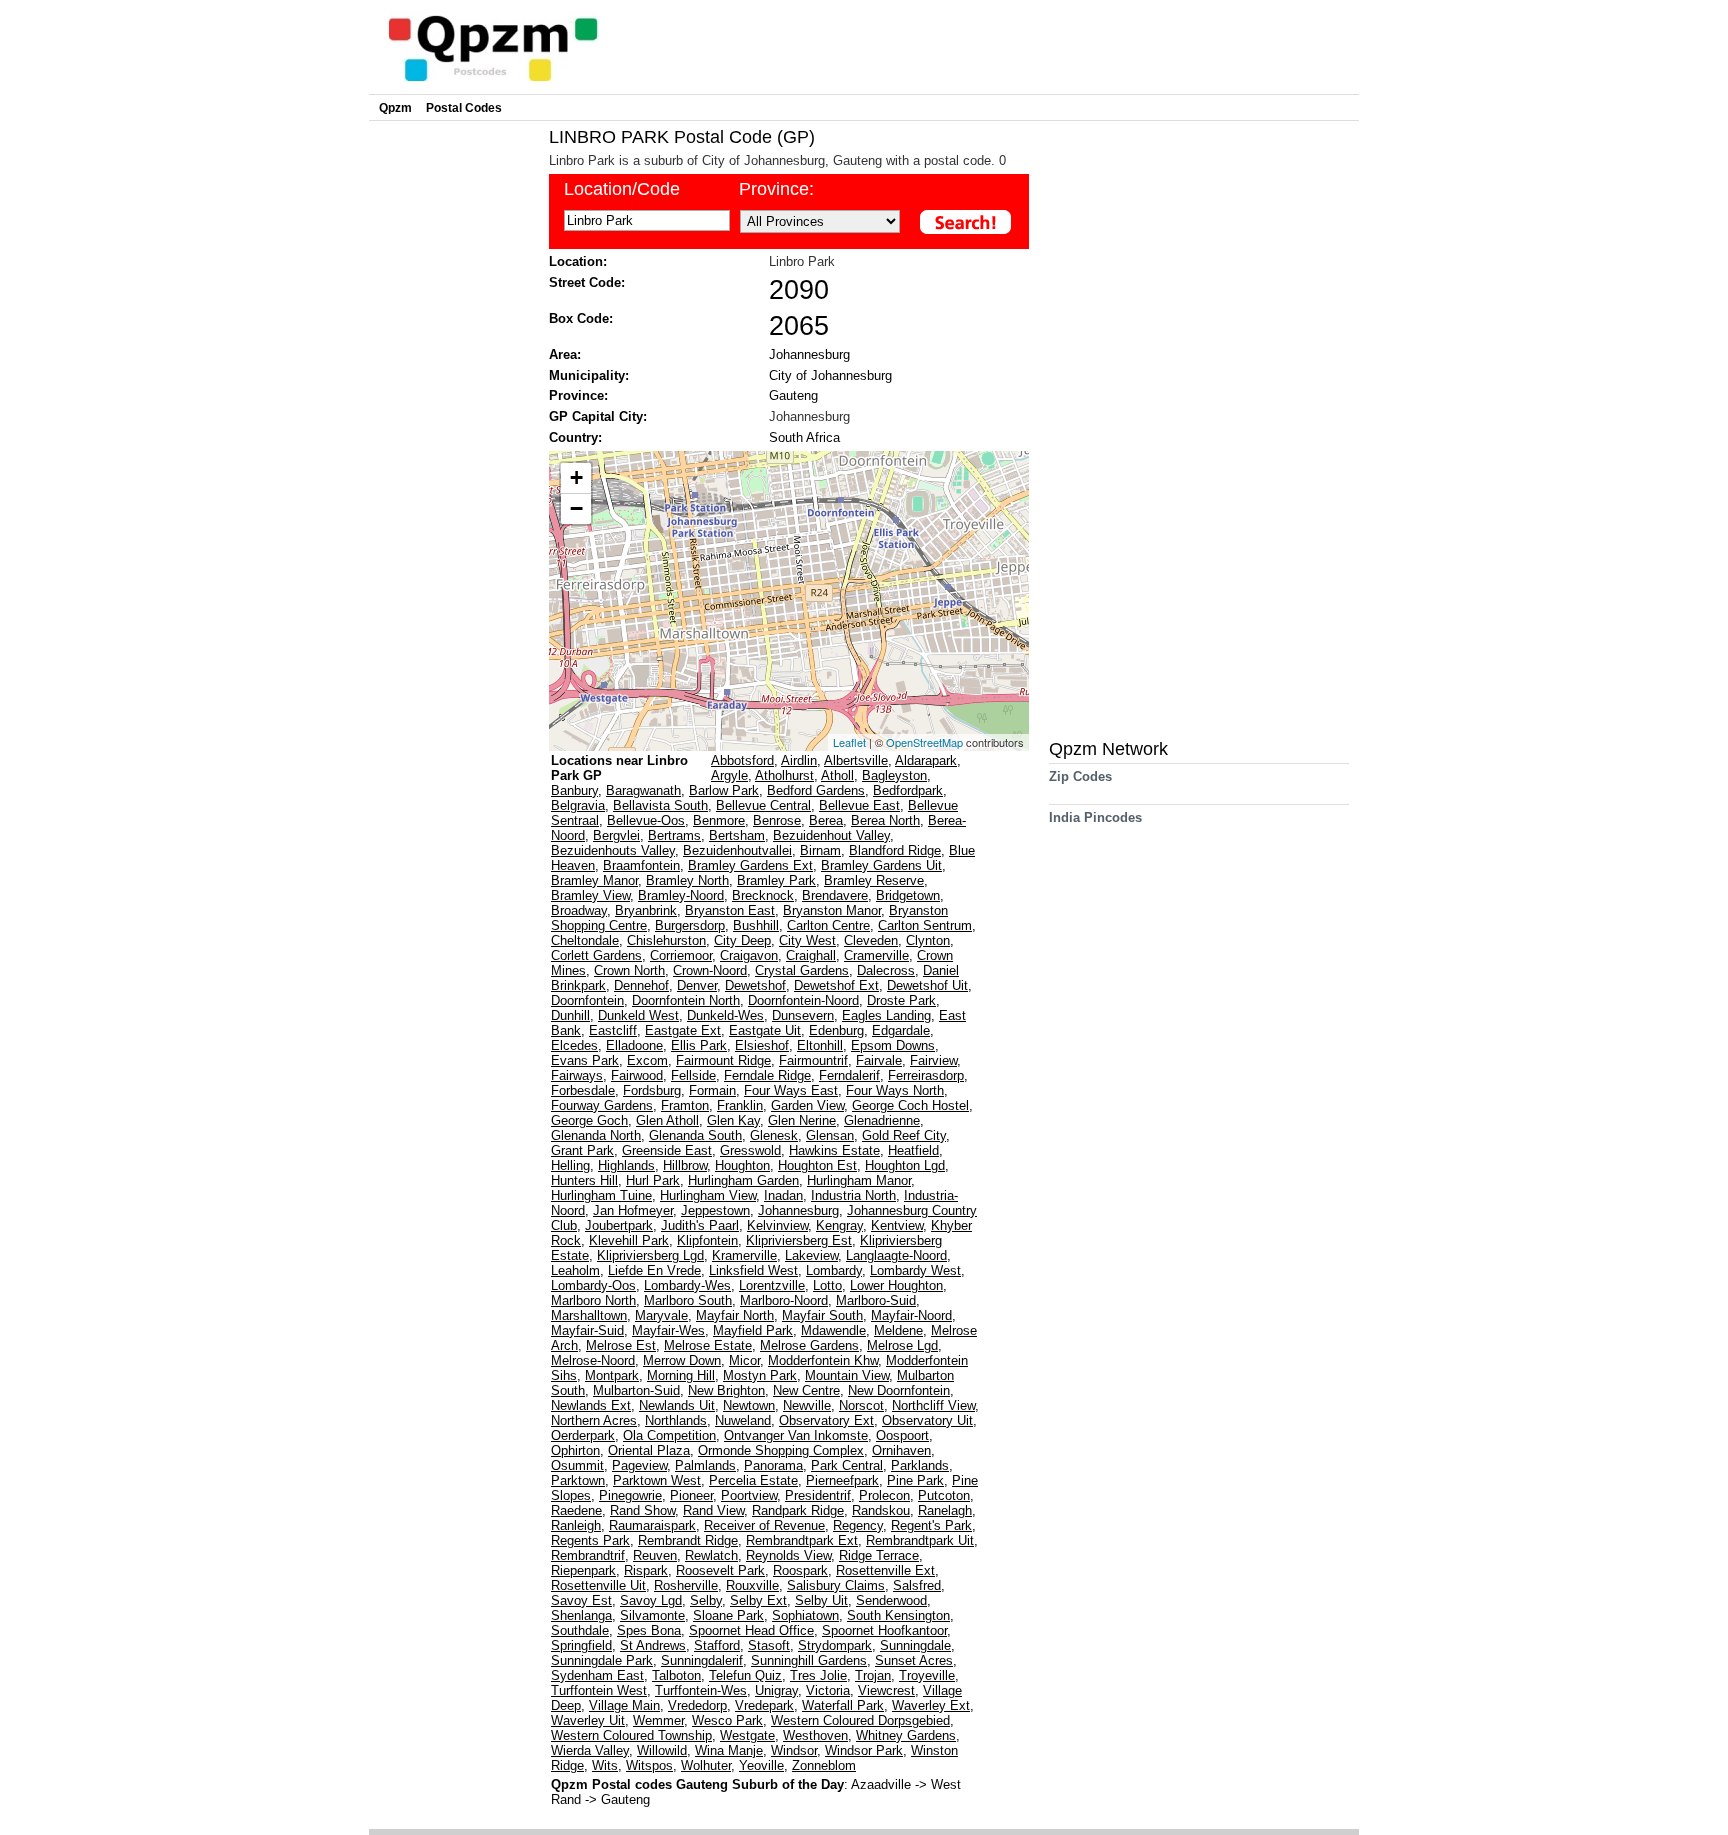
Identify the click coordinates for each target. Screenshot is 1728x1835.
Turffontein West (599, 1690)
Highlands (626, 1165)
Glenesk (774, 1135)
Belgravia (578, 805)
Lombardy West (915, 1270)
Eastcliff (613, 1030)
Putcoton (944, 1495)
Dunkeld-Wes (725, 1015)
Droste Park (901, 1000)
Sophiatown (805, 1615)
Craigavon (749, 955)
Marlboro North (593, 1300)
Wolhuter (706, 1765)
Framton (685, 1105)
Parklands (920, 1465)
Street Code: (587, 282)
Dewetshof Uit (927, 985)
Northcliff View (933, 1405)
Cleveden (871, 940)
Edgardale (901, 1030)
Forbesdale (583, 1090)
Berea (826, 820)
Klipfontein (707, 1240)
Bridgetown (908, 895)
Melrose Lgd (902, 1345)
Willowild (662, 1750)
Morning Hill (681, 1375)
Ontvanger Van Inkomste (796, 1435)
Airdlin (799, 760)
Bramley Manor (594, 880)
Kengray (839, 1225)
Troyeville (927, 1675)
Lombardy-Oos (593, 1285)
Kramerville (744, 1255)
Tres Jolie (818, 1675)
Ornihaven (901, 1450)
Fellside (693, 1075)
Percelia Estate (753, 1480)
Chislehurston (666, 940)
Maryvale (661, 1315)
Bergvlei (616, 835)
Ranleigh (576, 1525)
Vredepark (764, 1705)
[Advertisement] (454, 426)
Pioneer (691, 1495)
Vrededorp (697, 1705)
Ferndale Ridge (767, 1075)
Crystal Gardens (802, 970)
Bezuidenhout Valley (831, 835)
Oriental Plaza (649, 1450)
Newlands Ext (591, 1405)
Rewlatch (711, 1555)
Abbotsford (742, 760)
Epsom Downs (893, 1045)
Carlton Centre (828, 925)
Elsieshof (762, 1045)
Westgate (747, 1735)
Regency (858, 1525)
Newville (807, 1405)
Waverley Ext (931, 1705)
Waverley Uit (588, 1720)
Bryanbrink (646, 910)
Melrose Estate (708, 1345)
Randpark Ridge (798, 1510)
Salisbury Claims (836, 1585)
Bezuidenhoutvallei (737, 850)
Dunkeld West (638, 1015)
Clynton (928, 940)
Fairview (933, 1060)
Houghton (742, 1165)
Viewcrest (886, 1690)
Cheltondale (585, 940)
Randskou (881, 1510)
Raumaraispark (652, 1525)
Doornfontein (587, 1000)
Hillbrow (685, 1165)
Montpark (612, 1375)
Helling (570, 1165)
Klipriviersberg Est (799, 1240)
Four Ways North (895, 1090)
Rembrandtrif (588, 1555)
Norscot (861, 1405)
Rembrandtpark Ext (802, 1540)
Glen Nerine (802, 1120)
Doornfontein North (686, 1000)
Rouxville (752, 1585)
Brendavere (835, 895)
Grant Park (582, 1150)
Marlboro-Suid (876, 1300)
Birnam (820, 850)
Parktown (578, 1480)
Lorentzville (772, 1285)
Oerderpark (583, 1435)
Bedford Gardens (816, 790)
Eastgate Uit (765, 1030)
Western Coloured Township (631, 1735)
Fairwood (637, 1075)
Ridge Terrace (879, 1555)
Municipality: (589, 375)
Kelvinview (777, 1225)
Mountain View (847, 1375)
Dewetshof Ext (836, 985)
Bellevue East (859, 805)
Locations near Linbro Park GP (619, 768)
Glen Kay (733, 1120)
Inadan (783, 1195)
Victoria (828, 1690)
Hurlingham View (708, 1195)
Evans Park (585, 1060)
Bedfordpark (908, 790)
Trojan (873, 1675)
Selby (706, 1600)
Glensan (830, 1135)
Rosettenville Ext (885, 1570)
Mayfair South (822, 1315)
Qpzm (395, 108)
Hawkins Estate (834, 1150)
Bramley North (687, 880)
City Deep (742, 940)
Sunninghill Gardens (809, 1660)
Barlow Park (724, 790)
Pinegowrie (630, 1495)
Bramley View (590, 895)
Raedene (576, 1510)
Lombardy (834, 1270)
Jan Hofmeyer (633, 1210)
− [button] (576, 508)
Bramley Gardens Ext (750, 865)
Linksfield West (753, 1270)
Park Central (847, 1465)
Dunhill (570, 1015)
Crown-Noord (710, 970)
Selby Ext (758, 1600)
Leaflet (849, 742)
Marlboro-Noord (784, 1300)
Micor (744, 1360)
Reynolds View (788, 1555)
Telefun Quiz (745, 1675)
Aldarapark (926, 760)
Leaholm (575, 1270)
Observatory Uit (927, 1420)
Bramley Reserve (874, 880)
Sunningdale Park (602, 1660)
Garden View (807, 1105)
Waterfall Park (843, 1705)
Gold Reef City (904, 1135)
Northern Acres (594, 1420)
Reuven (655, 1555)
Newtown (749, 1405)
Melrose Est (621, 1345)
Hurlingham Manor (859, 1180)
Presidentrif (818, 1495)
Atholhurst (784, 775)
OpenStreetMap (924, 742)
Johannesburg (809, 354)
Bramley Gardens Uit (881, 865)
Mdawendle (833, 1330)
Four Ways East (791, 1090)
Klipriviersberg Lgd (650, 1255)
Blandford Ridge (895, 850)
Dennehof (641, 985)
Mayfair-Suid (587, 1330)
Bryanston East (730, 910)
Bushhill (756, 925)
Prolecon (884, 1495)
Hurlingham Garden (743, 1180)
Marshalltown (589, 1315)
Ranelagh (945, 1510)
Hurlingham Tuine (601, 1195)
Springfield (581, 1645)
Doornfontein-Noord (803, 1000)
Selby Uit (821, 1600)
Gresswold (750, 1150)
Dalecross (886, 970)
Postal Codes (464, 108)
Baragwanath (643, 790)
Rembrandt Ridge (688, 1540)
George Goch (589, 1120)
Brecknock (763, 895)
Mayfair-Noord (911, 1315)
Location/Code (622, 189)
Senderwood (891, 1600)
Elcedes (574, 1045)
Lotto (827, 1285)
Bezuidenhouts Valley (613, 850)
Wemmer (658, 1720)
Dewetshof (755, 985)
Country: (575, 437)
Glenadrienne (882, 1120)
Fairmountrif (813, 1060)
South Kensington (898, 1615)
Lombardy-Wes (687, 1285)
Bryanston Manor (832, 910)
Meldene (898, 1330)
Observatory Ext (826, 1420)
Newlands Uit (677, 1405)
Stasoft (769, 1645)
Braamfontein (641, 865)
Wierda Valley (590, 1750)
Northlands (676, 1420)
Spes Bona (649, 1630)
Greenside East (667, 1150)
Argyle (729, 775)
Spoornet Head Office (751, 1630)
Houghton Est (817, 1165)
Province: (776, 189)
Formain (712, 1090)
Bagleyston (894, 775)
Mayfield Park (753, 1330)
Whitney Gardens (906, 1735)
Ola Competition (669, 1435)
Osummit (577, 1465)
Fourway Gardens (602, 1105)
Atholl (837, 775)
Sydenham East (597, 1675)
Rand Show (642, 1510)
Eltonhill (820, 1045)
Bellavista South (660, 805)
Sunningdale (915, 1645)
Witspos (649, 1765)
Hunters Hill (584, 1180)
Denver (697, 985)
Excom (647, 1060)
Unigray (776, 1690)
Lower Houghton (896, 1285)
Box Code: (581, 318)
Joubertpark (619, 1225)
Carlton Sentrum (925, 925)
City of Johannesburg (830, 375)
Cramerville (876, 955)
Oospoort (902, 1435)
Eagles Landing (886, 1015)
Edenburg (836, 1030)
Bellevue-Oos (646, 820)
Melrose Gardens (809, 1345)
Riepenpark (583, 1570)
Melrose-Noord (593, 1360)
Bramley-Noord (681, 895)
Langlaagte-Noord (896, 1255)
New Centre (806, 1390)
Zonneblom (824, 1765)
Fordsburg (652, 1090)
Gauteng (793, 395)
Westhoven (815, 1735)
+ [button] (576, 477)
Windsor (794, 1750)
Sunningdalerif (702, 1660)
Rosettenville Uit (598, 1585)
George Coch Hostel (910, 1105)
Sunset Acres (914, 1660)
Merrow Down (682, 1360)
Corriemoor (681, 955)
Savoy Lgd (651, 1600)
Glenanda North (596, 1135)
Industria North (853, 1195)
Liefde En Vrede (654, 1270)
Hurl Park (653, 1180)
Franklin (740, 1105)
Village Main (624, 1705)
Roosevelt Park (720, 1570)
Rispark (646, 1570)
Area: (565, 354)
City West (807, 940)
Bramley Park (776, 880)
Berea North (885, 820)
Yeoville (761, 1765)
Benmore (719, 820)
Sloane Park (728, 1615)
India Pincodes (1095, 817)
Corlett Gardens (596, 955)
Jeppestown (715, 1210)
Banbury (574, 790)
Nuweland (743, 1420)
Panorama (773, 1465)
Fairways (577, 1075)
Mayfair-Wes (668, 1330)
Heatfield (913, 1150)
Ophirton (575, 1450)
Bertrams (674, 835)
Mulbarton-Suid (636, 1390)
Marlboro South (688, 1300)
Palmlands (705, 1465)
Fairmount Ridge (723, 1060)
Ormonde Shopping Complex (781, 1450)
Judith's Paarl (700, 1225)
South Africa (804, 437)
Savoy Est (581, 1600)
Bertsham (737, 835)
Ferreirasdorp (926, 1075)
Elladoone (634, 1045)
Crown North (629, 970)
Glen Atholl (667, 1120)
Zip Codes (1080, 776)
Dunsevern (803, 1015)
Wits (605, 1765)
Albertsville (856, 760)
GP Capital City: (598, 416)
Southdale (580, 1630)
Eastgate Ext (683, 1030)
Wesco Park (727, 1720)
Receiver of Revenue (764, 1525)
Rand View (713, 1510)
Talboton (676, 1675)
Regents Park (590, 1540)
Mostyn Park (760, 1375)
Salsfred (917, 1585)
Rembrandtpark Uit (920, 1540)
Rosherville (686, 1585)
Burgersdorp (690, 925)
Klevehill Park (629, 1240)
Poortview (749, 1495)
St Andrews (653, 1645)
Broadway (579, 910)
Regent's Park (931, 1525)
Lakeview (811, 1255)
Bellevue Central (763, 805)
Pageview (639, 1465)
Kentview (897, 1225)
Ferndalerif (849, 1075)
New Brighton (726, 1390)
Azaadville (883, 1784)
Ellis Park (699, 1045)
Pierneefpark (842, 1480)
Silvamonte (652, 1615)
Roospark (800, 1570)
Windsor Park (864, 1750)
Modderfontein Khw (823, 1360)
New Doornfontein (899, 1390)
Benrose (777, 820)
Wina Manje (729, 1750)
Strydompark (835, 1645)
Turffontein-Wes (701, 1690)
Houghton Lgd (905, 1165)
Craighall (811, 955)
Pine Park (915, 1480)
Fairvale (879, 1060)
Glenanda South (695, 1135)
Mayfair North (735, 1315)
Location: (578, 261)
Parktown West (657, 1480)
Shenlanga (581, 1615)
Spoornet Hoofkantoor (884, 1630)
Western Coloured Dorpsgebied (860, 1720)
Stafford (717, 1645)
